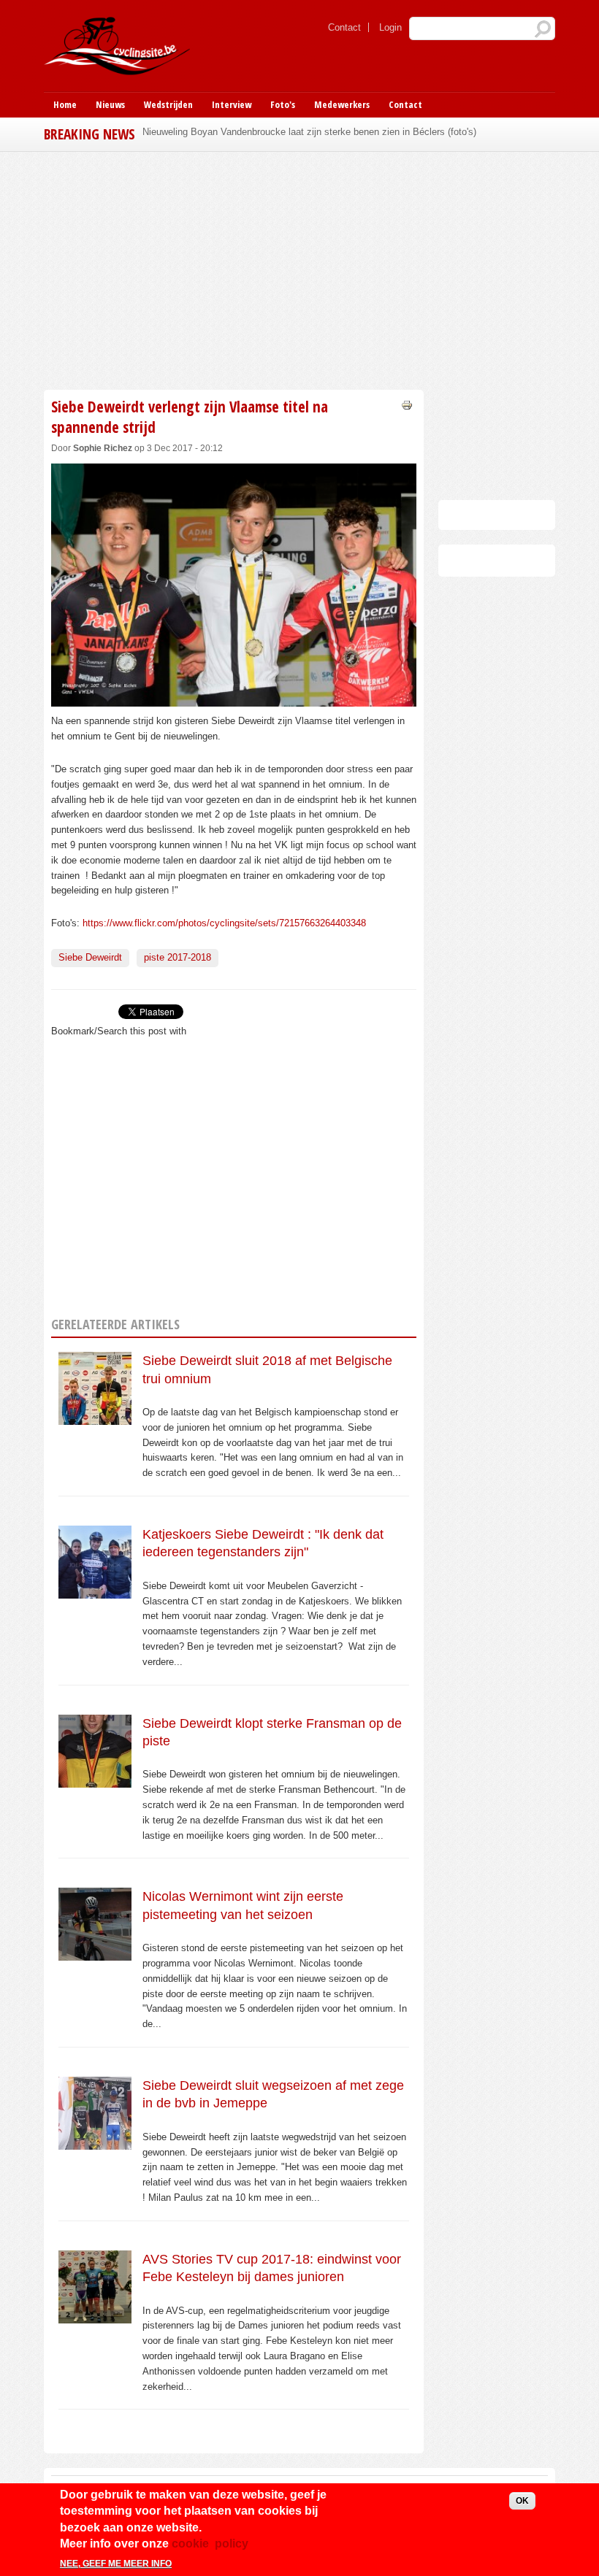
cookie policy (210, 2544)
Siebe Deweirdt (90, 957)
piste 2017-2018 (178, 957)
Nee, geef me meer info (116, 2564)
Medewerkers (342, 104)
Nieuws (110, 104)
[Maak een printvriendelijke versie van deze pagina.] (407, 404)
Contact (344, 27)
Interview (232, 104)
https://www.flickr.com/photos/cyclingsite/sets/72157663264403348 (224, 923)
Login (390, 27)
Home (65, 104)
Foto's (283, 104)
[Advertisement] (234, 269)
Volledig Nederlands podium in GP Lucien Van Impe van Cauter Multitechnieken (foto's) (326, 132)
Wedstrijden (168, 104)
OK (522, 2501)
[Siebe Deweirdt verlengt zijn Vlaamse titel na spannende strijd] (234, 699)
